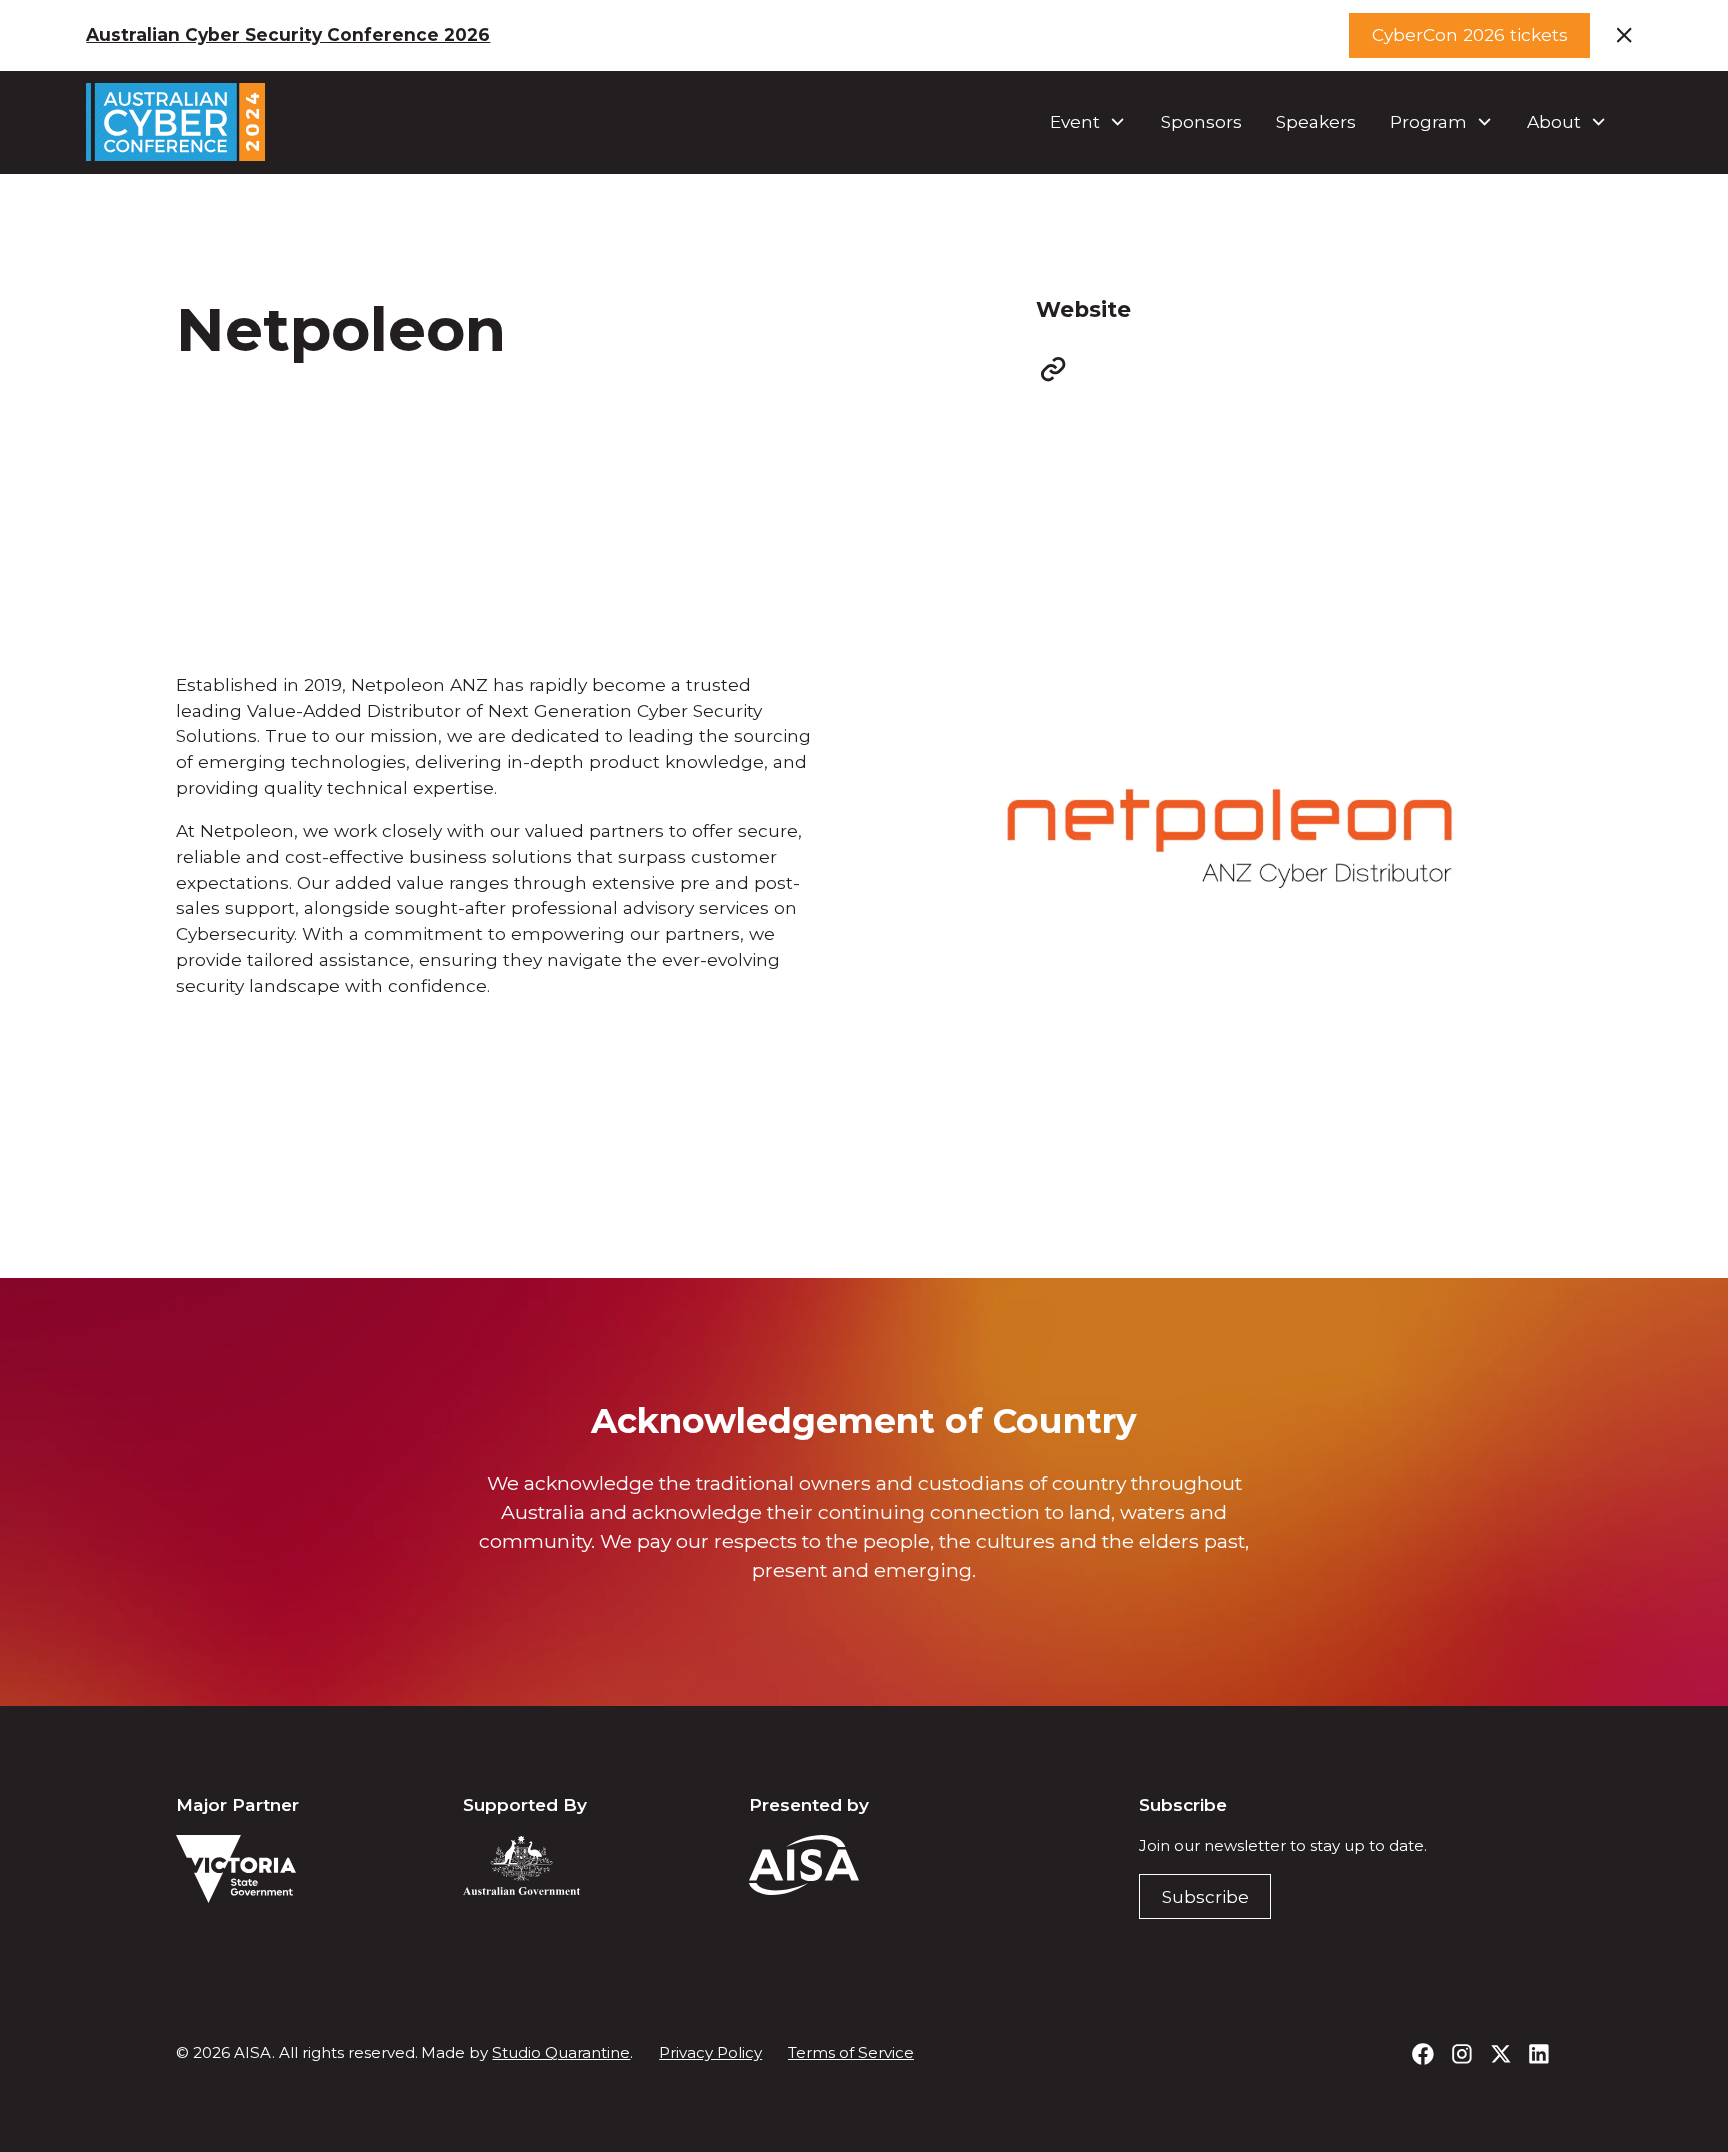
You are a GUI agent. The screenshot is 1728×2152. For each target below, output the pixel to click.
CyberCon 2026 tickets (1470, 34)
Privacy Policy (710, 2052)
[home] (175, 121)
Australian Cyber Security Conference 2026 (288, 34)
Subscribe (1205, 1896)
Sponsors (1201, 121)
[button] (1088, 122)
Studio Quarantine (561, 2052)
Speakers (1316, 121)
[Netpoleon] (1053, 369)
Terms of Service (851, 2052)
